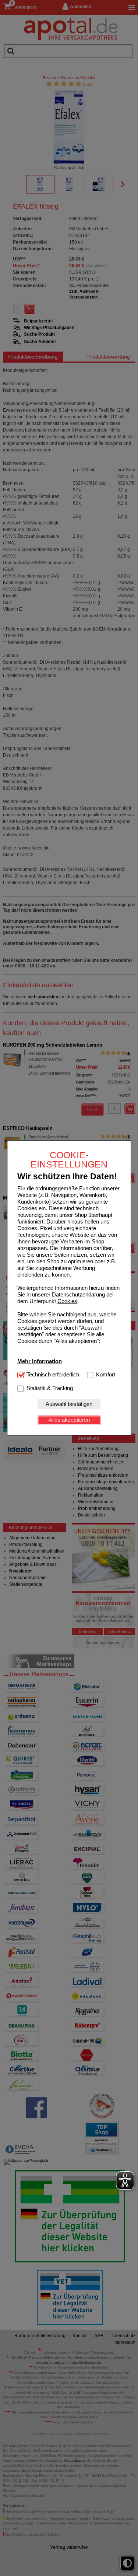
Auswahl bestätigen (69, 1404)
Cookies (67, 1301)
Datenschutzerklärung (78, 1294)
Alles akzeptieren (69, 1420)
